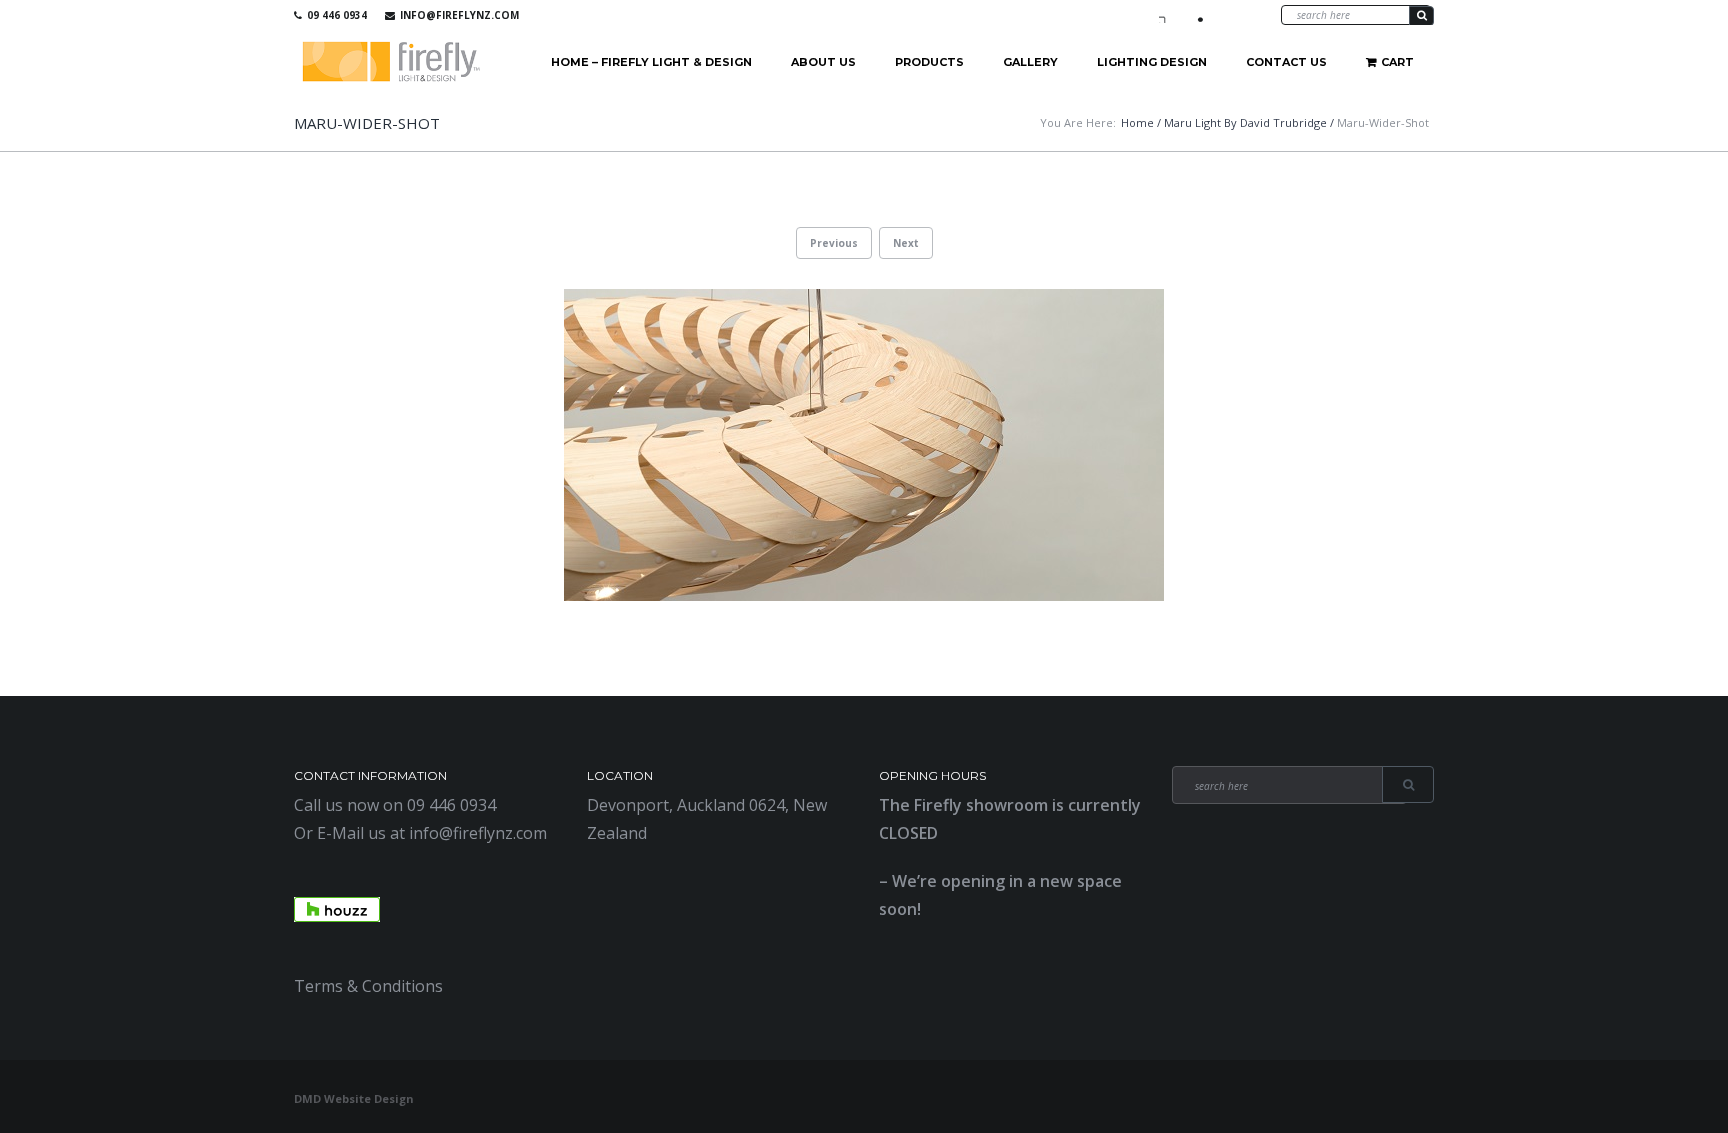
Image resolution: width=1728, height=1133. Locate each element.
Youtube (1196, 15)
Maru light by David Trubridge (1245, 122)
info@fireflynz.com (459, 15)
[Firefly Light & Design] (392, 62)
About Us (823, 62)
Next (906, 243)
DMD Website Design (354, 1098)
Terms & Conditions (368, 986)
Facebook (1167, 15)
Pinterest (1225, 15)
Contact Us (1286, 62)
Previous (834, 243)
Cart (1397, 62)
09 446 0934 (337, 15)
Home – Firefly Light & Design (651, 62)
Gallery (1030, 62)
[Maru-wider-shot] (864, 445)
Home (1137, 122)
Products (929, 62)
